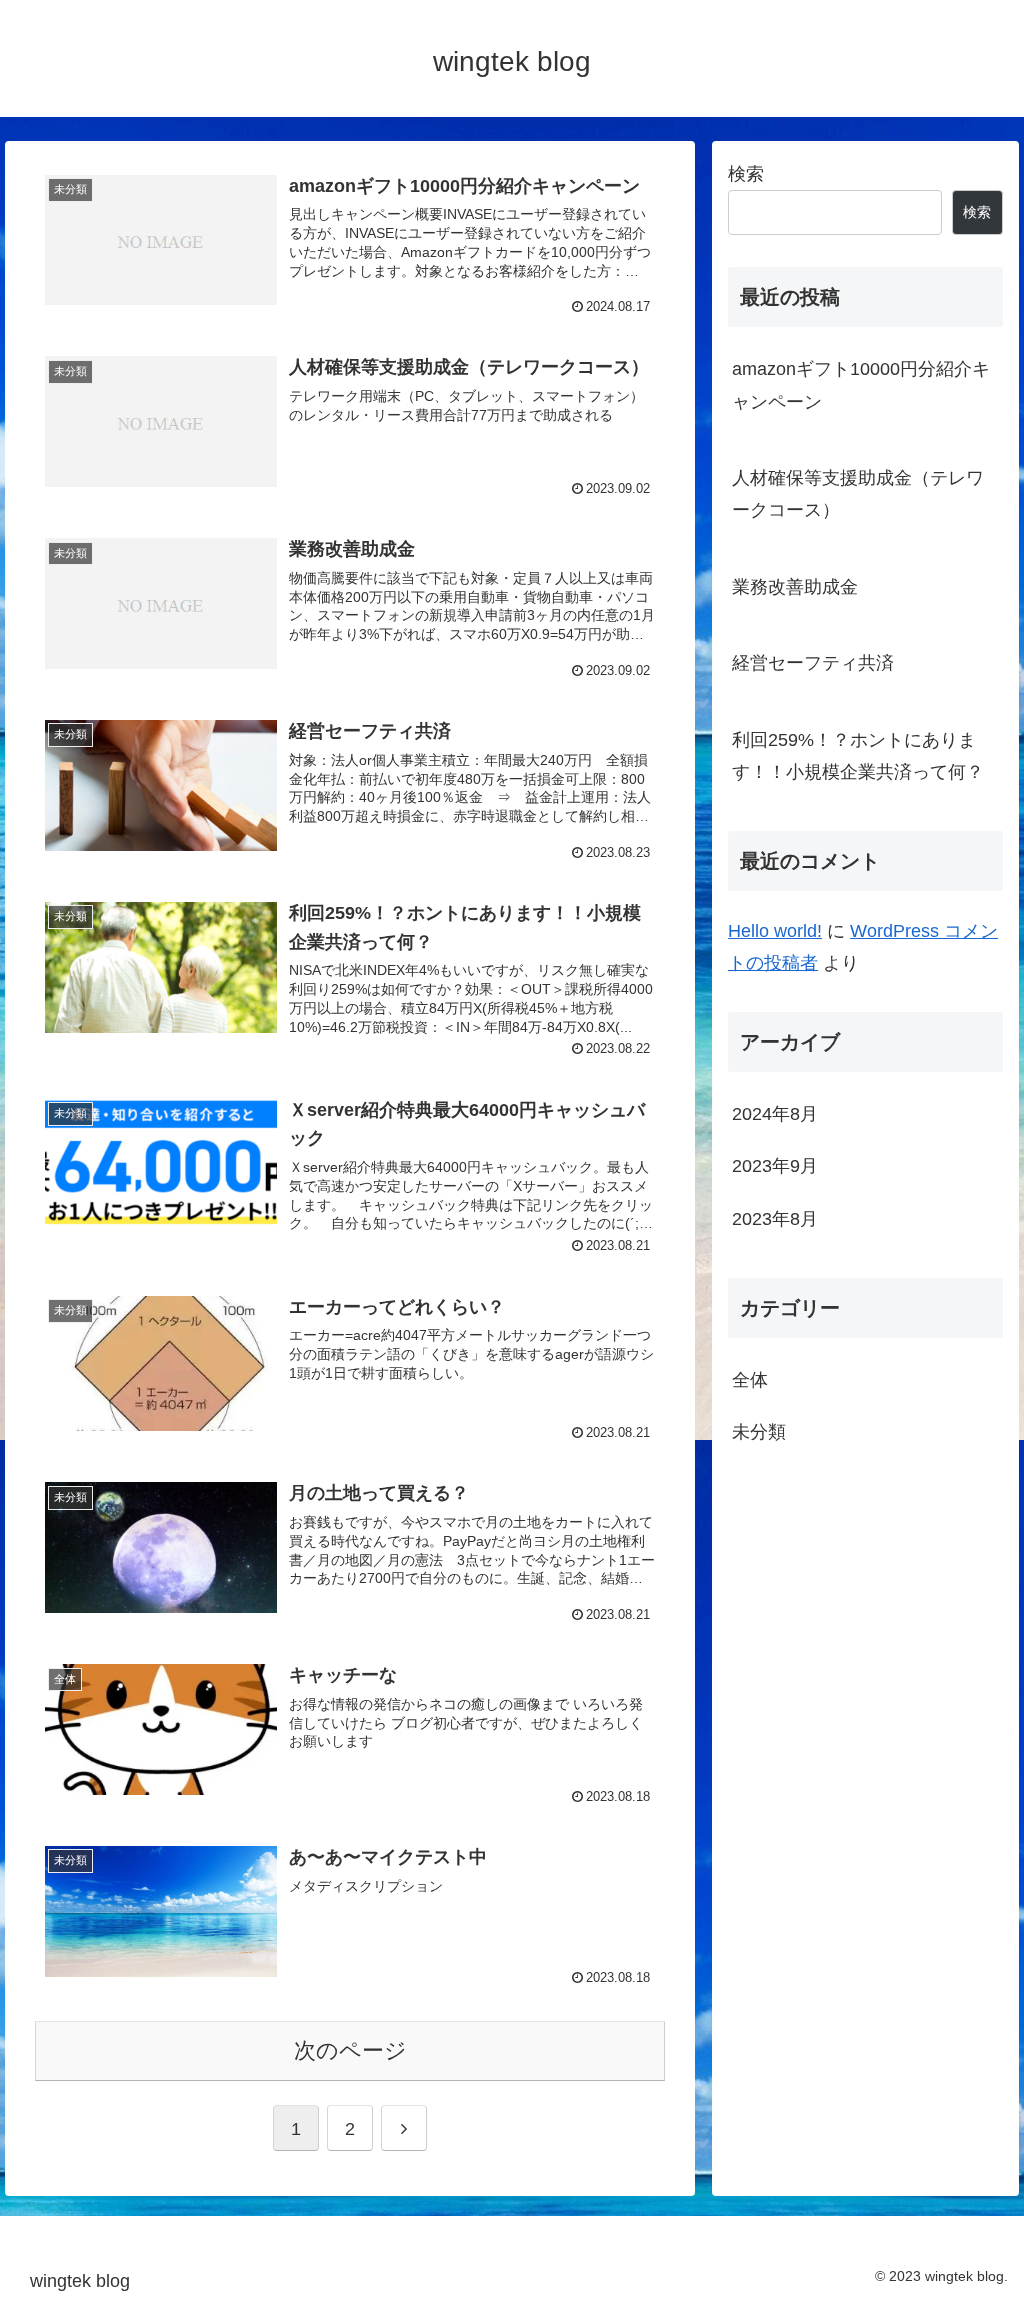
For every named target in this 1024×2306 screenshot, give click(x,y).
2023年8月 (775, 1219)
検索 (746, 174)
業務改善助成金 (795, 587)
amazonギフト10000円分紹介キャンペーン (861, 385)
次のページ (350, 2050)
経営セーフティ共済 (813, 663)
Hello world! (775, 931)
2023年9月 (775, 1166)
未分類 (759, 1432)
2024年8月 (775, 1114)
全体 (750, 1380)
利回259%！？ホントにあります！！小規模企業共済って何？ (858, 756)
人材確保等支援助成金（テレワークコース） (858, 494)
